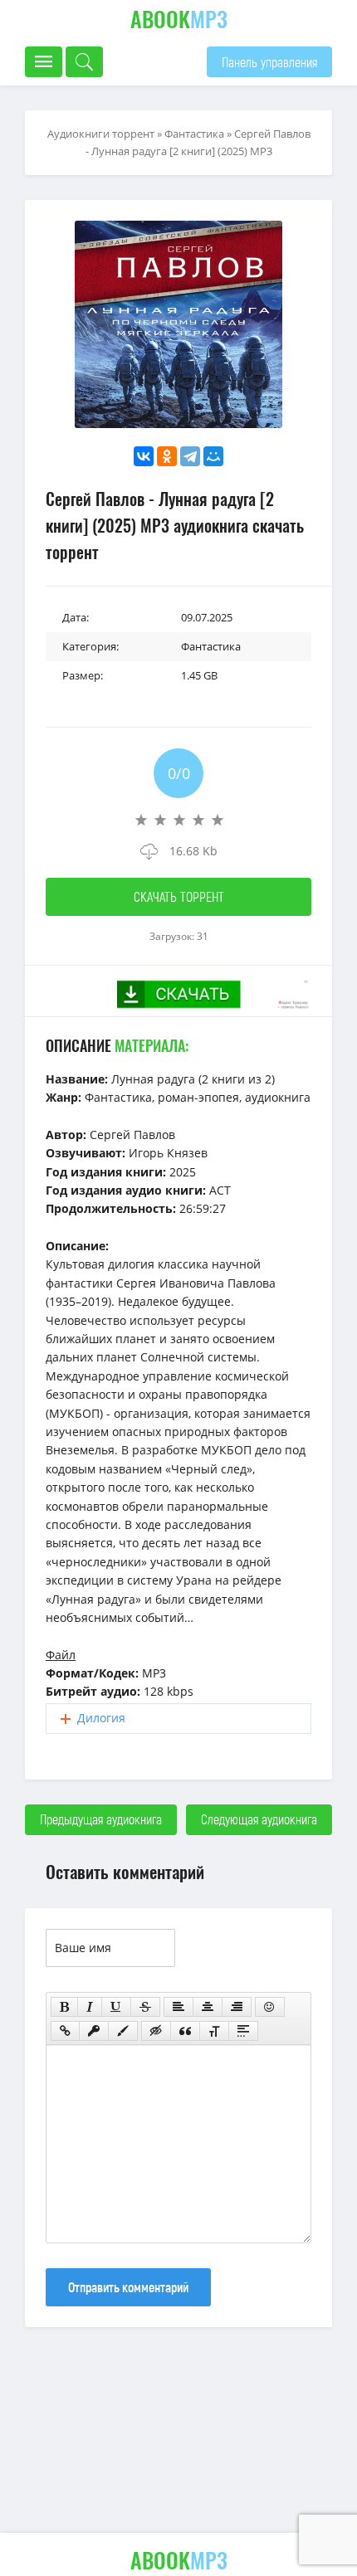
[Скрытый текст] (156, 2031)
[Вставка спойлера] (243, 2031)
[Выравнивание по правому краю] (237, 2007)
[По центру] (208, 2007)
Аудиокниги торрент (101, 134)
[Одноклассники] (167, 456)
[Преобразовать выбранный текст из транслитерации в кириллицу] (214, 2031)
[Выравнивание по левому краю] (178, 2007)
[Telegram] (190, 456)
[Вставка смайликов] (270, 2007)
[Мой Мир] (213, 456)
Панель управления (269, 62)
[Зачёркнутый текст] (145, 2007)
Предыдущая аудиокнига (101, 1819)
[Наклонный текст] (90, 2007)
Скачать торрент (179, 896)
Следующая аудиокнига (259, 1819)
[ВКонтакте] (144, 456)
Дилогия (101, 1718)
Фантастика (194, 134)
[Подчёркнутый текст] (116, 2007)
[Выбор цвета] (123, 2031)
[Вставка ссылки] (65, 2031)
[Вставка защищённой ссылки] (94, 2031)
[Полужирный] (64, 2007)
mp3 (179, 19)
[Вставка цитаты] (185, 2031)
